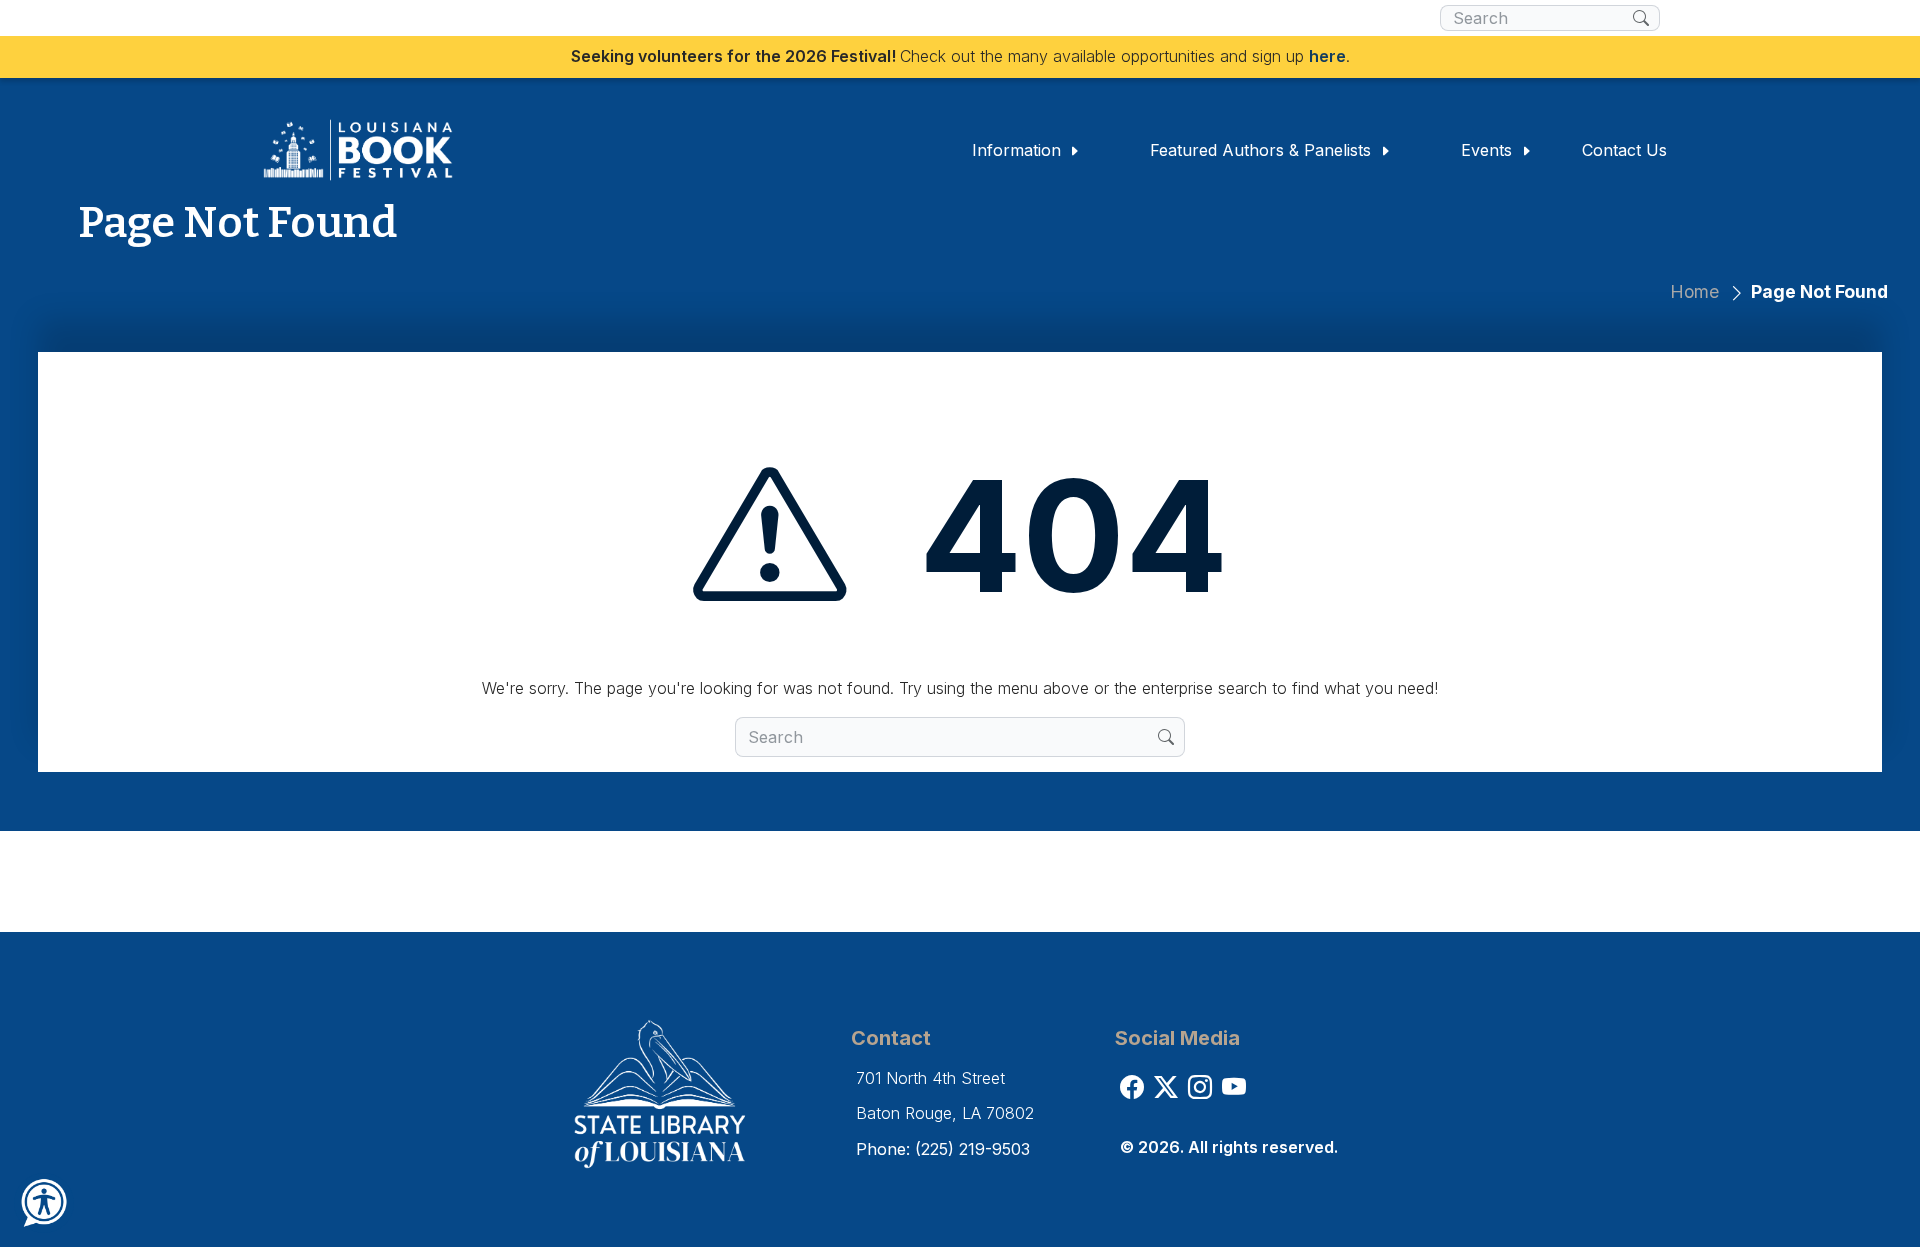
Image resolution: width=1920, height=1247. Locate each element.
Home (1694, 291)
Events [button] (1489, 150)
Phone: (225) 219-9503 (943, 1149)
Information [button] (1019, 150)
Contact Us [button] (1624, 150)
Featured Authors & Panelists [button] (1263, 150)
